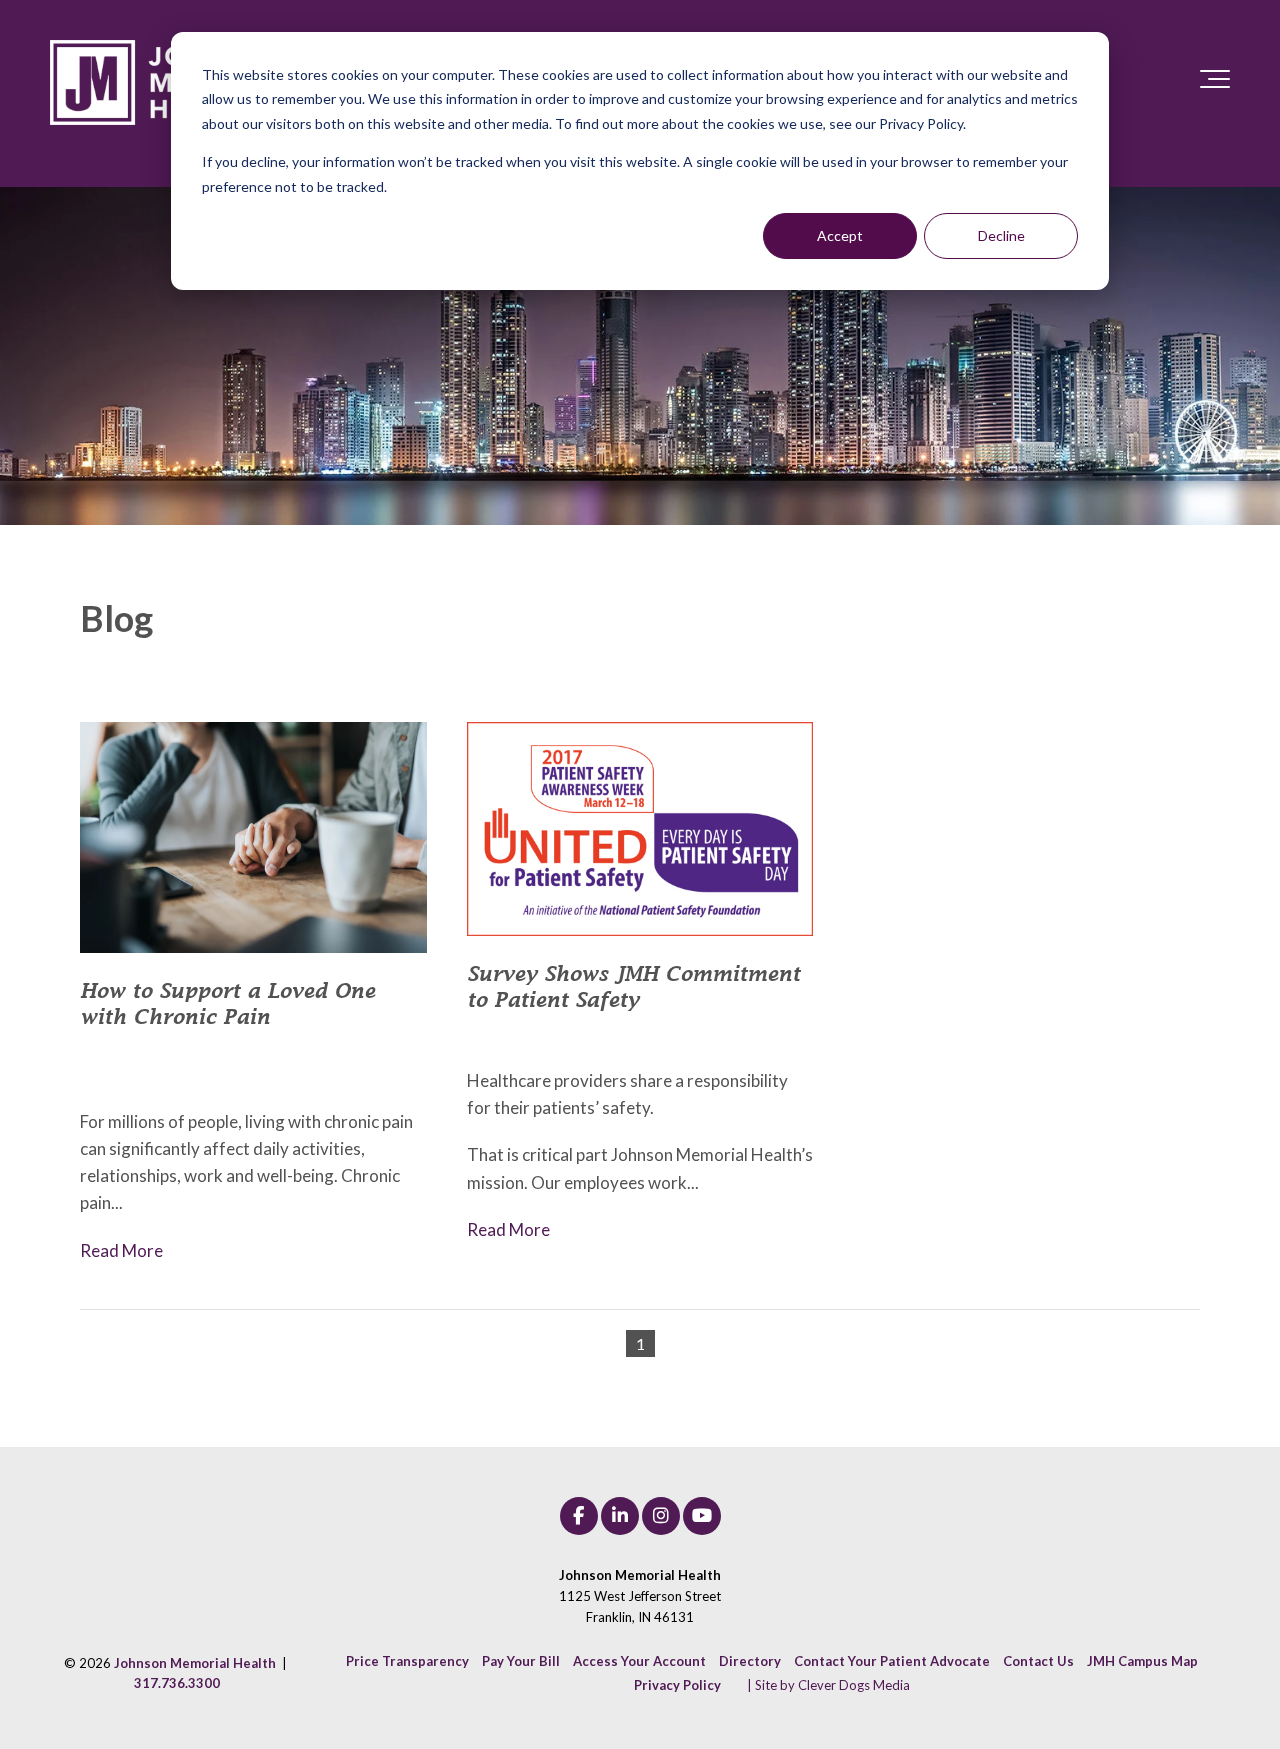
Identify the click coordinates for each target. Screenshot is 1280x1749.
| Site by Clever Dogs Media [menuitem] (828, 1685)
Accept (840, 235)
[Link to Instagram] (661, 1516)
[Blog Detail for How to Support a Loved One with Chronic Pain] (253, 837)
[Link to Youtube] (702, 1516)
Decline (1001, 235)
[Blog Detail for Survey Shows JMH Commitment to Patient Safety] (640, 829)
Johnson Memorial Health (683, 1035)
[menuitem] (407, 1661)
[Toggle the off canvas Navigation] (1215, 83)
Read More (121, 1250)
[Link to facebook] (579, 1516)
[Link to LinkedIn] (620, 1516)
